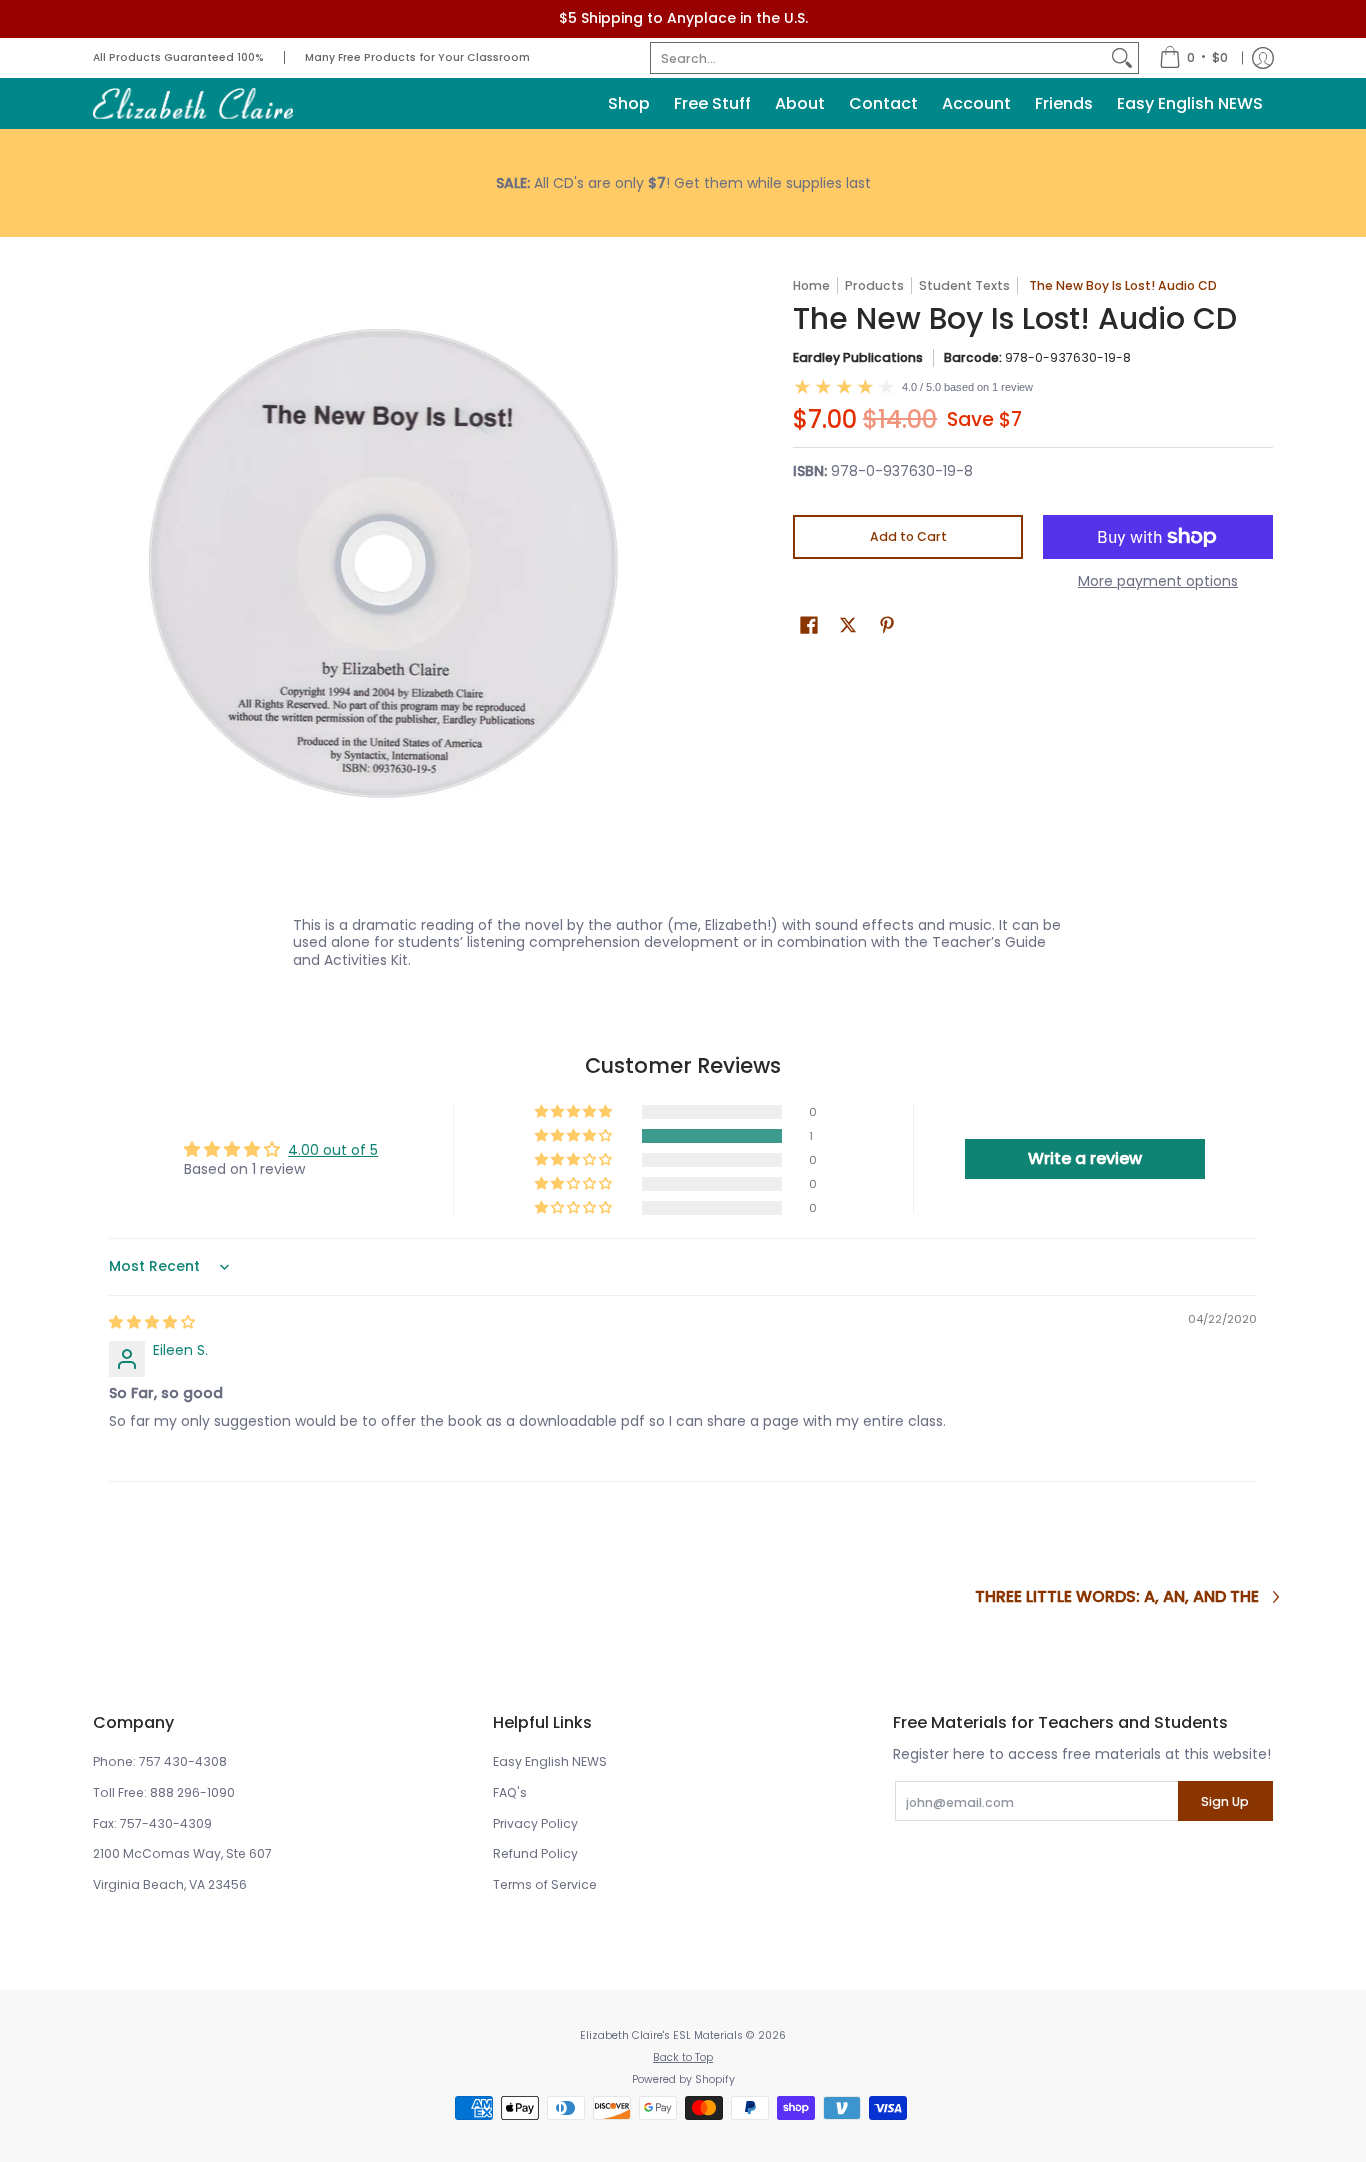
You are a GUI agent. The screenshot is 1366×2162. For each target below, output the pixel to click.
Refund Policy (535, 1853)
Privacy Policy (535, 1823)
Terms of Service (545, 1884)
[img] (152, 1322)
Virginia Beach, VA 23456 (170, 1884)
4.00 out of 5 (333, 1150)
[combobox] (878, 58)
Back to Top (683, 2057)
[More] (683, 183)
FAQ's (510, 1792)
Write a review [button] (1085, 1158)
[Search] (1122, 58)
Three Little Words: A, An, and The (1117, 1597)
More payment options (1158, 582)
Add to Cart (908, 536)
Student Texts (964, 285)
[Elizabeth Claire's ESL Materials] (193, 103)
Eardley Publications (858, 357)
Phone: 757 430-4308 (160, 1761)
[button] (809, 624)
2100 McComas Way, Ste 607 (182, 1853)
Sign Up (1225, 1801)
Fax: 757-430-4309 (152, 1823)
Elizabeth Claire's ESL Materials (661, 2035)
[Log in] (1263, 58)
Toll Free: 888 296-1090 (164, 1792)
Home (811, 285)
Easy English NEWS (550, 1761)
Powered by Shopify (683, 2079)
